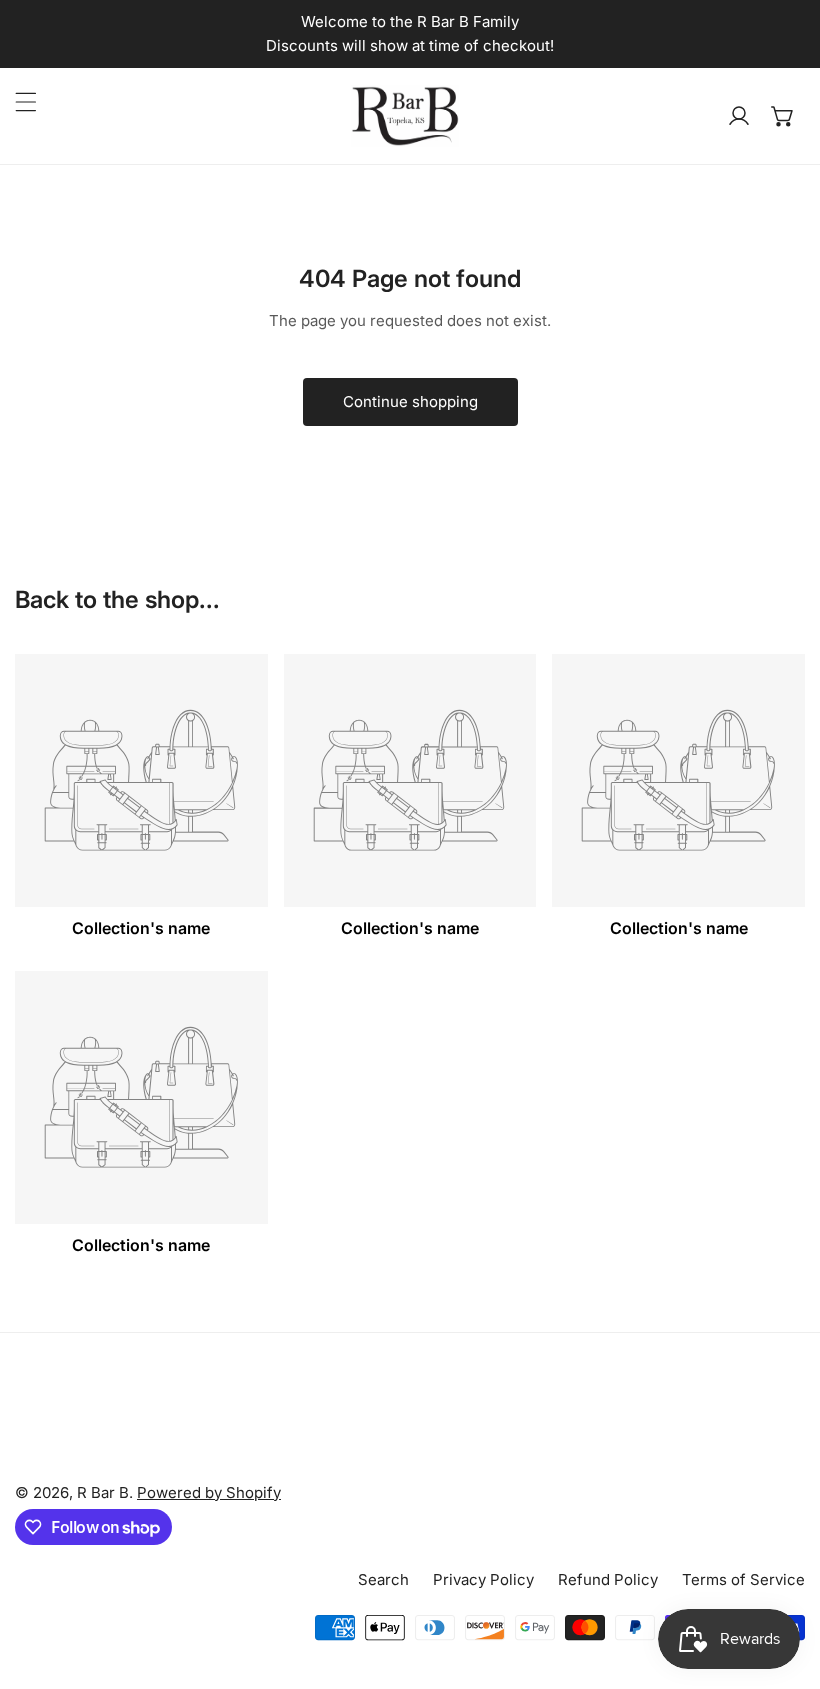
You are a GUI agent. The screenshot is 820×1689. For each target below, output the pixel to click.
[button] (783, 116)
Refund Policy (608, 1579)
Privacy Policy (483, 1579)
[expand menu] (26, 102)
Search (383, 1579)
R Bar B (103, 1492)
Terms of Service (743, 1579)
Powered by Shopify (209, 1492)
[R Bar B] (405, 116)
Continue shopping (410, 401)
